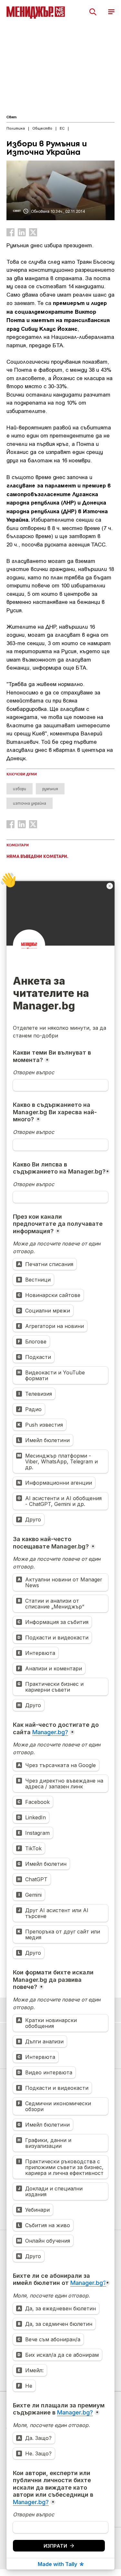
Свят (11, 117)
